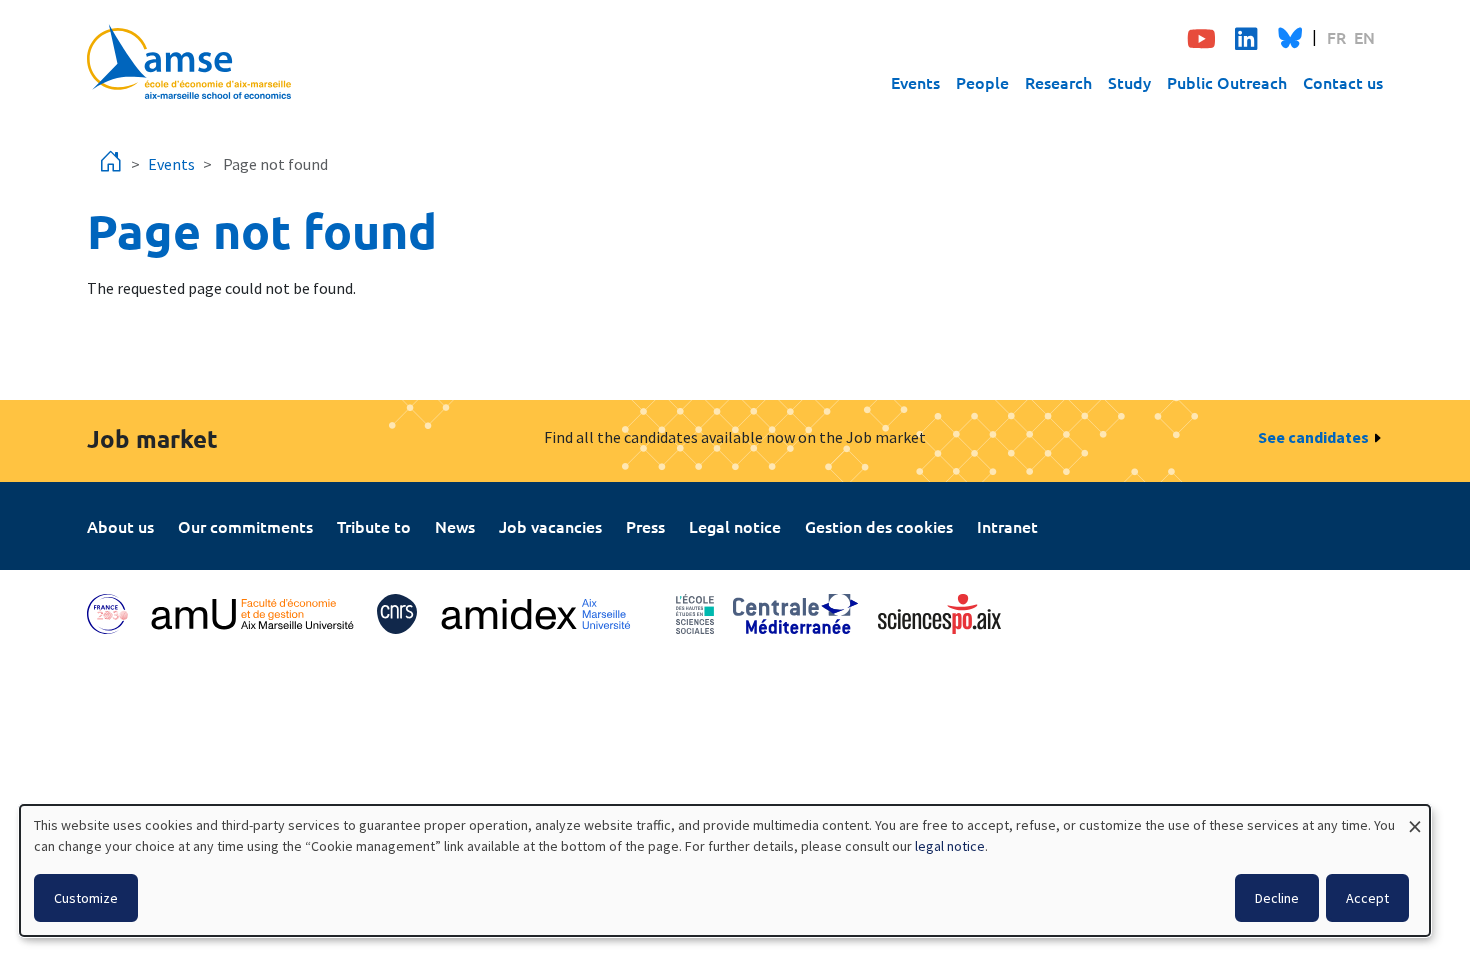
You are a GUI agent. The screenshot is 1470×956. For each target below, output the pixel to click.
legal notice (950, 846)
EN (1364, 37)
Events (915, 82)
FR (1336, 37)
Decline (1277, 898)
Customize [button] (86, 898)
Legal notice (735, 526)
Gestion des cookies (879, 526)
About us (120, 526)
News (455, 526)
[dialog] (725, 870)
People (982, 82)
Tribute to (374, 526)
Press (645, 526)
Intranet (1007, 526)
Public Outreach (1227, 82)
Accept (1367, 898)
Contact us (1343, 82)
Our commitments (245, 526)
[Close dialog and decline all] (1415, 817)
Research (1058, 82)
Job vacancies (550, 526)
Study (1129, 82)
